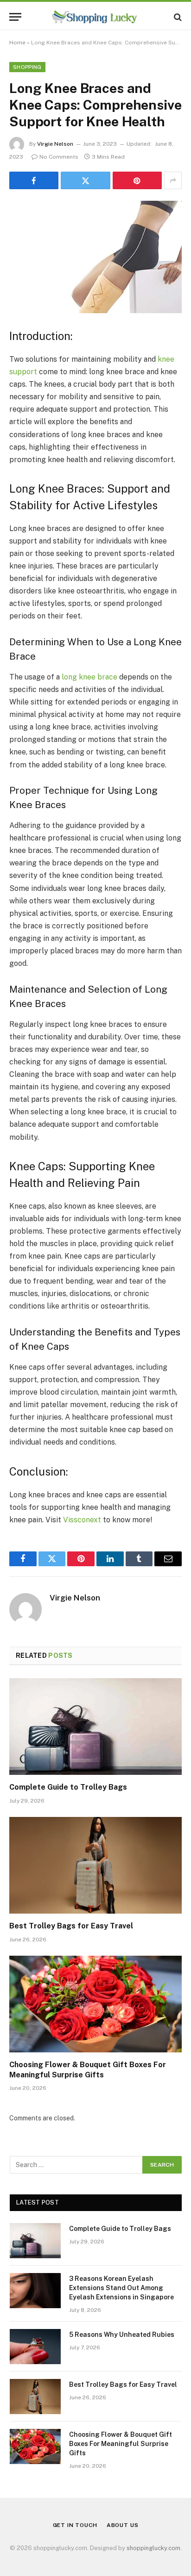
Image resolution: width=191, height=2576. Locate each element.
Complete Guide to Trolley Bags (68, 1787)
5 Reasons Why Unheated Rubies (122, 2335)
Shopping (27, 67)
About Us (123, 2525)
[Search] (177, 17)
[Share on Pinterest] (137, 180)
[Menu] (15, 17)
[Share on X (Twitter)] (85, 180)
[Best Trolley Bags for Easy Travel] (95, 1865)
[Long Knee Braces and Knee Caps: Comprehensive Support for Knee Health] (95, 257)
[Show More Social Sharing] (173, 180)
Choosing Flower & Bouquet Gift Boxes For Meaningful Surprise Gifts (121, 2444)
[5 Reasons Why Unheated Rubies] (35, 2347)
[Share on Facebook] (34, 180)
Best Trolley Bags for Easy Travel (71, 1926)
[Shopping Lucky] (95, 17)
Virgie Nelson (55, 144)
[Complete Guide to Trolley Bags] (95, 1727)
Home (17, 43)
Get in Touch (75, 2525)
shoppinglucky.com (153, 2548)
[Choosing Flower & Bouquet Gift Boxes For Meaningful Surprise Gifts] (95, 2004)
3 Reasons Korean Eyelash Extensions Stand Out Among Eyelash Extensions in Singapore (121, 2288)
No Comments (59, 157)
